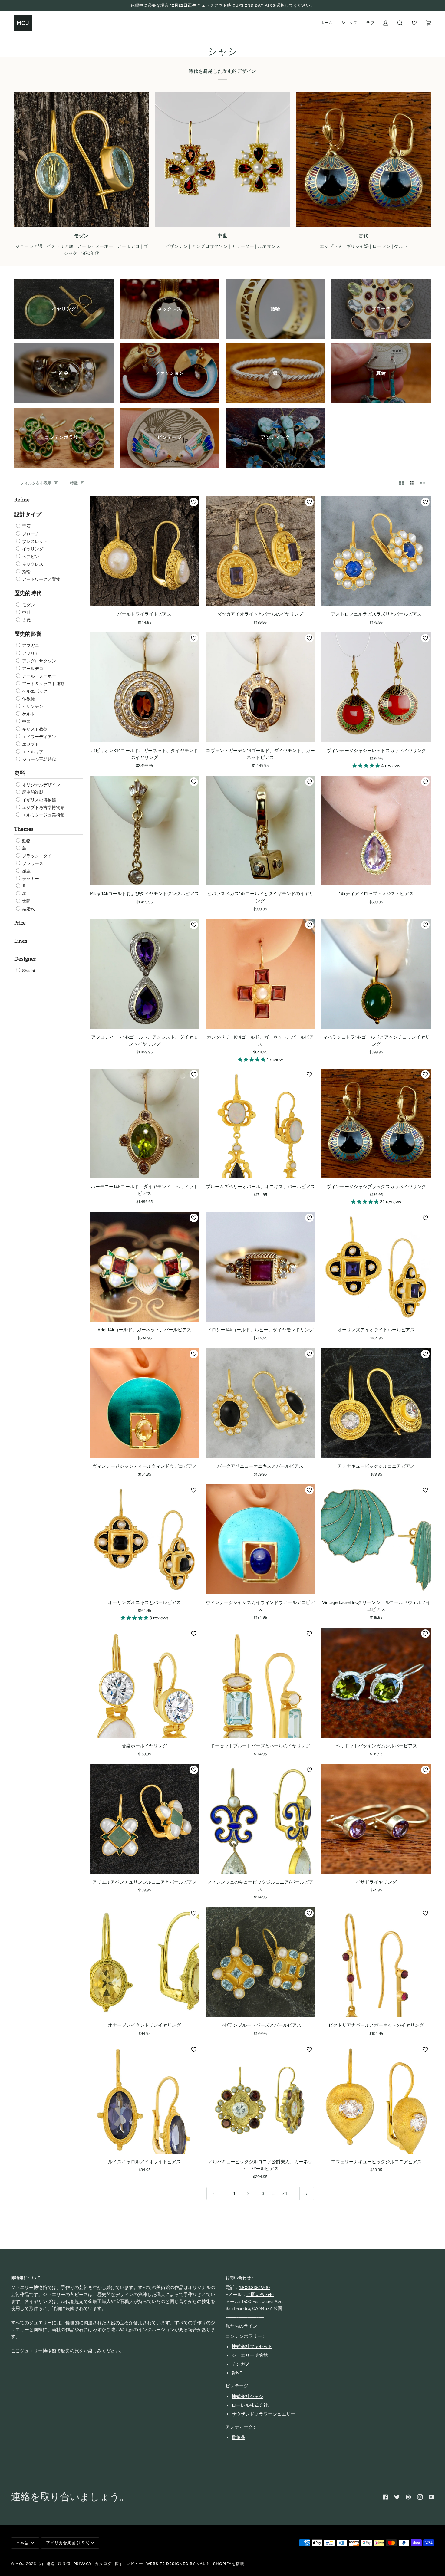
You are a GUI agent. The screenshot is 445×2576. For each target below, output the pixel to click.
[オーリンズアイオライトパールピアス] (376, 1267)
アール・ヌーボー (39, 676)
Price (20, 923)
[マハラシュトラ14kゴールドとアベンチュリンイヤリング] (376, 974)
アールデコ (32, 669)
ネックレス (32, 564)
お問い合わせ (260, 2295)
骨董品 (238, 2437)
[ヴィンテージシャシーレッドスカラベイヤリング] (376, 687)
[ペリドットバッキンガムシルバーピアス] (376, 1683)
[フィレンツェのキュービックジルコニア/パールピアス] (260, 1819)
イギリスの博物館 (39, 800)
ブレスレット (34, 542)
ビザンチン (32, 706)
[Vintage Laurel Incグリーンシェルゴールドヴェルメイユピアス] (376, 1539)
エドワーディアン (39, 737)
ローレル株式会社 (250, 2405)
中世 (26, 613)
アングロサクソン (39, 661)
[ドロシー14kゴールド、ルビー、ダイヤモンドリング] (260, 1267)
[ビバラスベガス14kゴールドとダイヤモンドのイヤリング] (260, 831)
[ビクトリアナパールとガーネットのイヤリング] (376, 1962)
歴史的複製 (32, 792)
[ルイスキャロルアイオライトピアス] (145, 2099)
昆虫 (26, 871)
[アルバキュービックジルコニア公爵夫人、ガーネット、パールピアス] (260, 2099)
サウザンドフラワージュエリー (263, 2414)
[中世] (222, 159)
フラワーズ (32, 864)
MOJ (20, 2564)
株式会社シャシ (247, 2397)
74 (285, 2193)
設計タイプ (28, 515)
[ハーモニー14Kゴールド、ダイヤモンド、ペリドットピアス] (145, 1124)
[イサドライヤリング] (376, 1819)
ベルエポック (34, 691)
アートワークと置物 (41, 579)
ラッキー (30, 879)
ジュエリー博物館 (250, 2355)
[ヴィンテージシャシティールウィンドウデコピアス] (145, 1403)
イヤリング (32, 549)
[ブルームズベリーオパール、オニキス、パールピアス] (260, 1124)
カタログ (103, 2564)
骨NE (237, 2373)
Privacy (83, 2564)
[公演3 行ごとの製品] (412, 483)
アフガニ (30, 646)
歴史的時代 (28, 593)
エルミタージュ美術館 (43, 815)
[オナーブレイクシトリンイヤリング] (145, 1962)
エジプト (30, 744)
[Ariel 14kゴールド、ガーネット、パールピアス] (145, 1267)
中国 (26, 722)
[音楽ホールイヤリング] (145, 1683)
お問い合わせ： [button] (240, 2278)
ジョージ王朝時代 (39, 759)
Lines (21, 941)
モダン (28, 605)
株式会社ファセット (252, 2347)
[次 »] (307, 2194)
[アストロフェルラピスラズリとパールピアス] (376, 551)
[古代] (364, 159)
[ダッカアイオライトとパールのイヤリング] (260, 551)
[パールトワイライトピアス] (145, 551)
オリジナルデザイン (41, 785)
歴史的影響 (28, 634)
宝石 (26, 526)
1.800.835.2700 (254, 2288)
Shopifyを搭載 (229, 2564)
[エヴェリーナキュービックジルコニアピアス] (376, 2099)
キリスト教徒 (34, 729)
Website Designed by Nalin (178, 2564)
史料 (20, 773)
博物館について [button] (26, 2278)
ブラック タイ (36, 856)
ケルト (28, 714)
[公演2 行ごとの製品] (402, 483)
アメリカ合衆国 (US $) (68, 2543)
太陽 (26, 901)
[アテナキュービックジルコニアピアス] (376, 1403)
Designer (25, 959)
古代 (26, 620)
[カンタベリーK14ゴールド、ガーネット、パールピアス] (260, 974)
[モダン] (81, 159)
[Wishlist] (414, 23)
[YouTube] (431, 2497)
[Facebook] (385, 2497)
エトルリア (32, 752)
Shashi (28, 971)
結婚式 (28, 909)
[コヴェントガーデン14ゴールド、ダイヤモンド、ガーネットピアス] (260, 687)
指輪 (26, 572)
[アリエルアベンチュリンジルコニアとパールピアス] (145, 1819)
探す (119, 2564)
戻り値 (64, 2564)
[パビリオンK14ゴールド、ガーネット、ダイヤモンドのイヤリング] (145, 687)
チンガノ (241, 2364)
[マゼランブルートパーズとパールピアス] (260, 1962)
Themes (24, 829)
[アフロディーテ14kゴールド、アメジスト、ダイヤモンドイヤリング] (145, 974)
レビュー (135, 2564)
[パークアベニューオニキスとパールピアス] (260, 1403)
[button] (367, 766)
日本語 (23, 2543)
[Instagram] (420, 2497)
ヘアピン (30, 557)
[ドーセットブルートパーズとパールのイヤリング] (260, 1683)
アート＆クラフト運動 (43, 684)
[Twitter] (397, 2497)
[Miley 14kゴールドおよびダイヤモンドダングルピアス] (145, 831)
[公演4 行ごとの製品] (424, 483)
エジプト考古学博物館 (43, 808)
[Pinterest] (408, 2497)
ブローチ (30, 534)
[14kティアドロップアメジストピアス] (376, 831)
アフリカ (30, 654)
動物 (26, 841)
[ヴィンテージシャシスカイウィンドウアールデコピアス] (260, 1539)
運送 (51, 2564)
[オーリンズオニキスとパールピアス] (145, 1539)
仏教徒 (28, 699)
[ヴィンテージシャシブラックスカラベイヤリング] (376, 1124)
